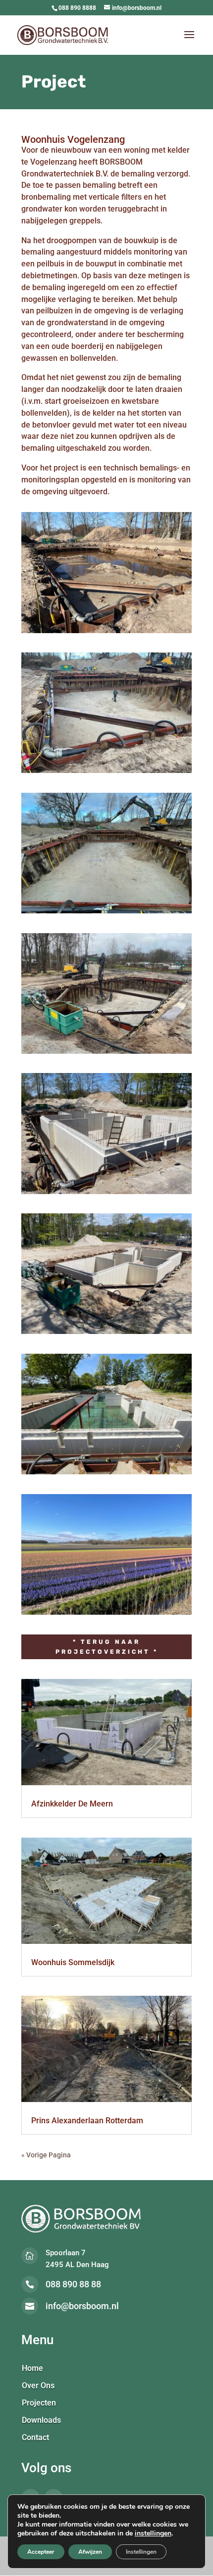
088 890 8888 (77, 8)
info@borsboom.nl (82, 2306)
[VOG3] (106, 913)
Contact (35, 2438)
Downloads (41, 2421)
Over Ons (38, 2386)
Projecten (39, 2404)
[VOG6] (106, 1334)
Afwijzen (90, 2552)
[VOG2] (106, 773)
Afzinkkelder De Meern (72, 1804)
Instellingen (141, 2552)
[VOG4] (106, 1054)
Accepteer (41, 2552)
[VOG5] (106, 1194)
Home (32, 2369)
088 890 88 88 (73, 2284)
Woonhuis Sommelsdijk (73, 1962)
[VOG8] (106, 1615)
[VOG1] (106, 633)
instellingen (153, 2533)
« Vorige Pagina (46, 2155)
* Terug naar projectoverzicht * (107, 1647)
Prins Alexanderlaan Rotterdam (87, 2121)
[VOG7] (106, 1474)
